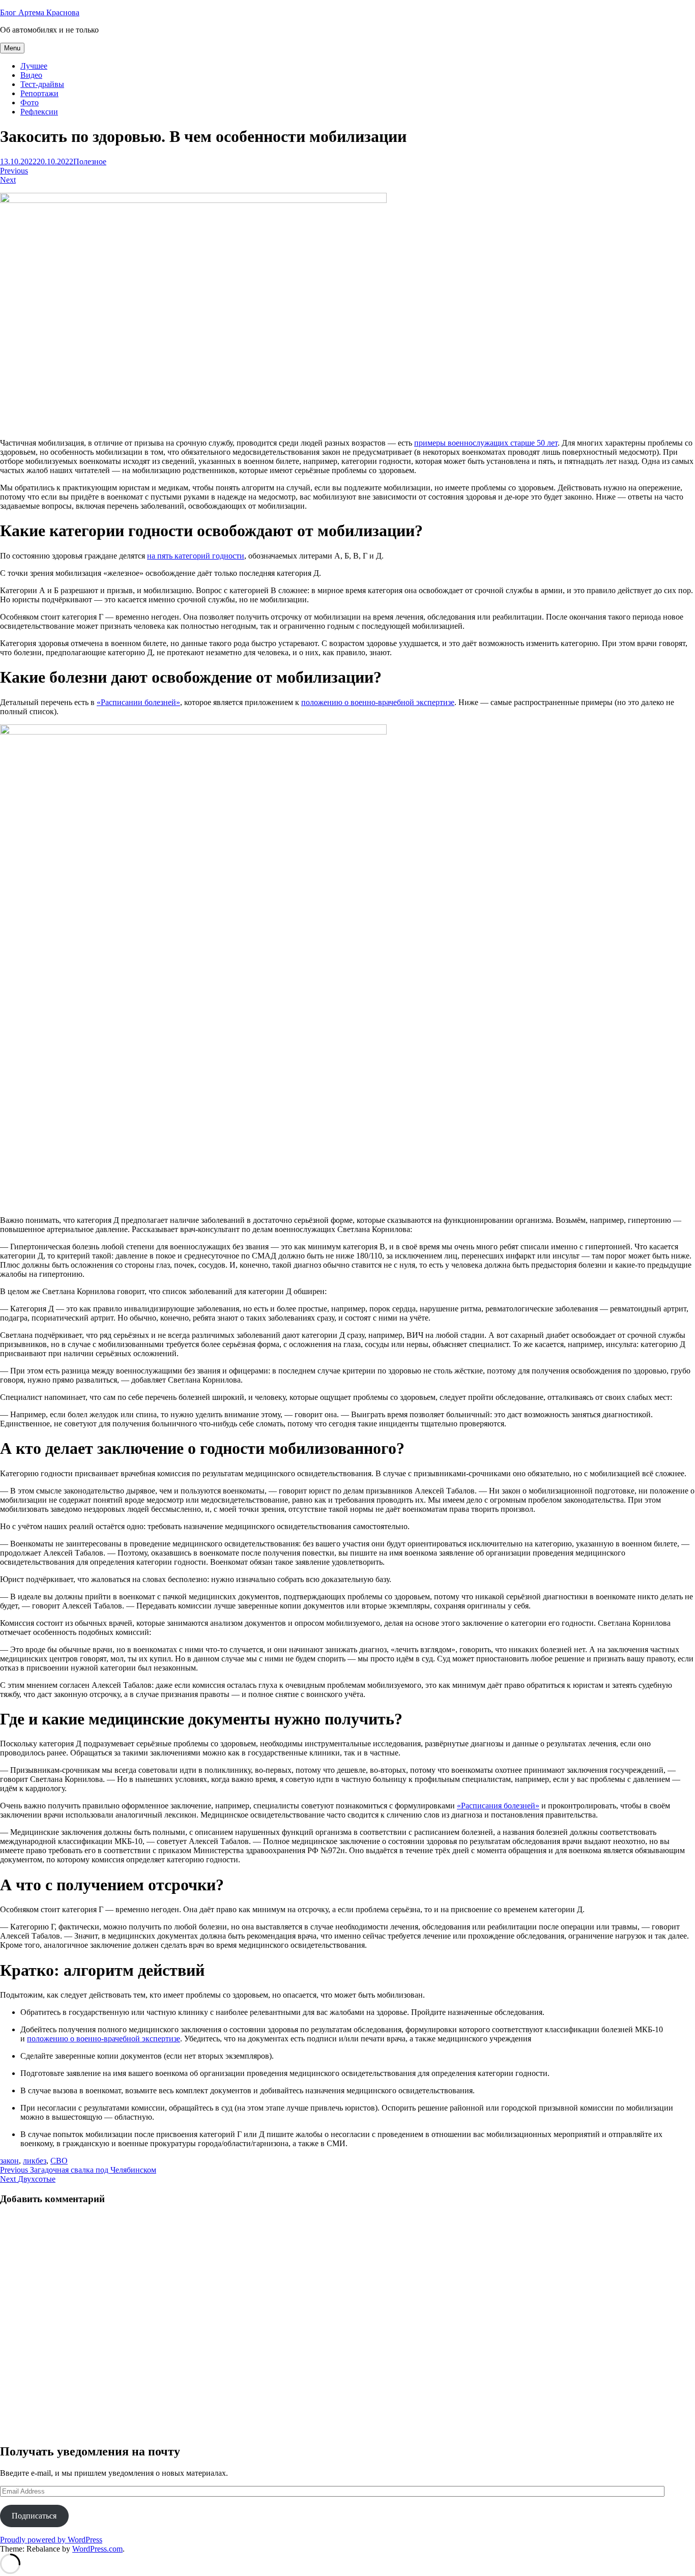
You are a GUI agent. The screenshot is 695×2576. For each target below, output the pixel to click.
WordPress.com (97, 2549)
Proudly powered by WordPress (51, 2540)
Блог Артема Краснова (40, 12)
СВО (59, 2161)
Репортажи (39, 93)
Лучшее (34, 66)
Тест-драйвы (42, 84)
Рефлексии (39, 112)
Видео (31, 75)
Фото (30, 103)
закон (9, 2161)
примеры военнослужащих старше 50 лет (486, 443)
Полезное (90, 162)
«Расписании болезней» (138, 702)
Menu (12, 48)
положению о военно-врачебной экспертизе (378, 702)
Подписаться (34, 2516)
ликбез (35, 2161)
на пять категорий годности (196, 556)
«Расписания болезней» (498, 1806)
